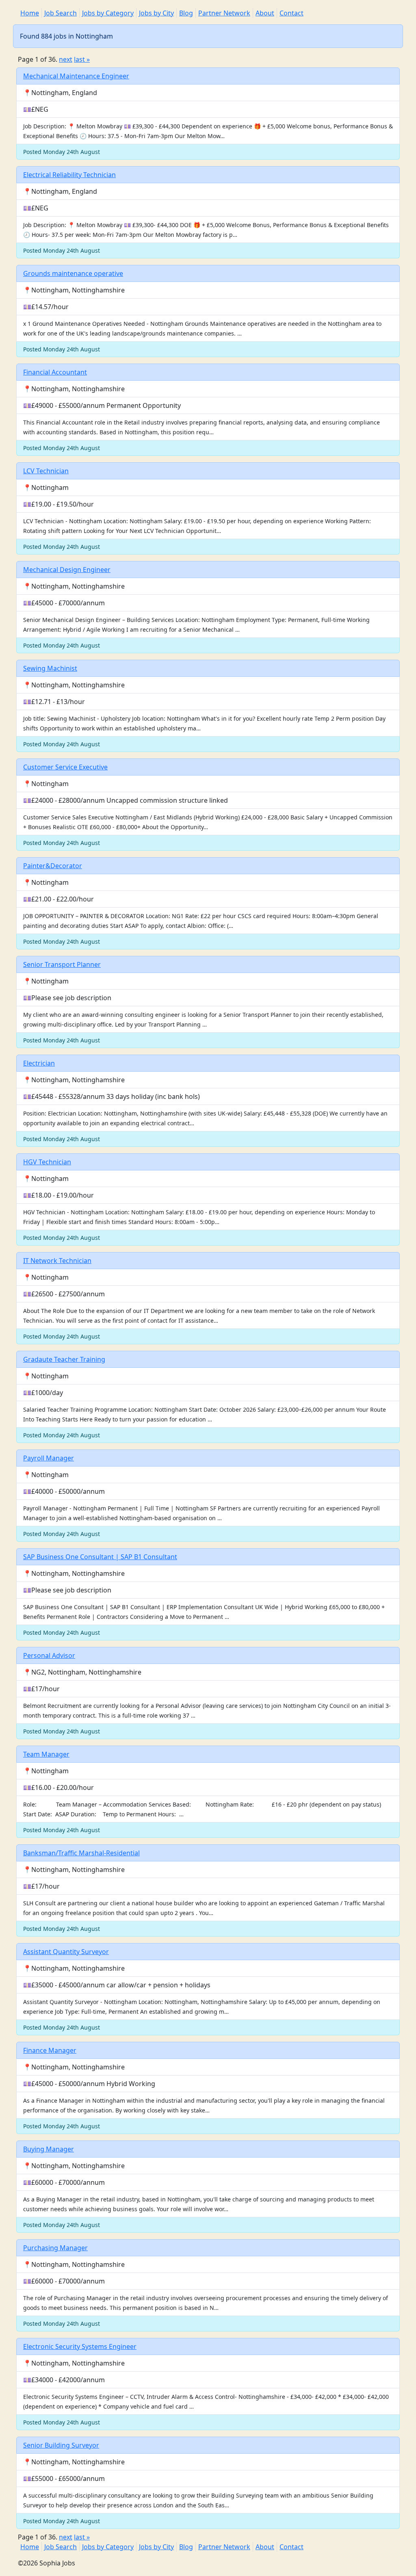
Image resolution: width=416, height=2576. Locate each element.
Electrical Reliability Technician (69, 175)
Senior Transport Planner (62, 964)
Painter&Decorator (53, 866)
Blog (186, 13)
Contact (291, 13)
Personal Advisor (49, 1655)
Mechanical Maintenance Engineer (76, 76)
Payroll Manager (49, 1458)
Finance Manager (50, 2050)
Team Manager (46, 1754)
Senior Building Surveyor (61, 2445)
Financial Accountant (55, 372)
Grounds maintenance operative (73, 273)
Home (30, 13)
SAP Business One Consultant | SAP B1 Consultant (100, 1557)
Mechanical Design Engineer (67, 570)
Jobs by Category (108, 13)
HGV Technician (47, 1162)
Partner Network (224, 13)
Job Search (61, 13)
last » (82, 59)
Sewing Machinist (50, 668)
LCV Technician (46, 471)
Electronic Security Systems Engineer (80, 2346)
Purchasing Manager (55, 2248)
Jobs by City (156, 13)
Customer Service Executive (65, 767)
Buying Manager (49, 2149)
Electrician (39, 1063)
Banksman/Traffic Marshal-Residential (81, 1853)
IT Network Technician (57, 1261)
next (66, 59)
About (265, 13)
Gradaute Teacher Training (64, 1359)
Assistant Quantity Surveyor (66, 1952)
